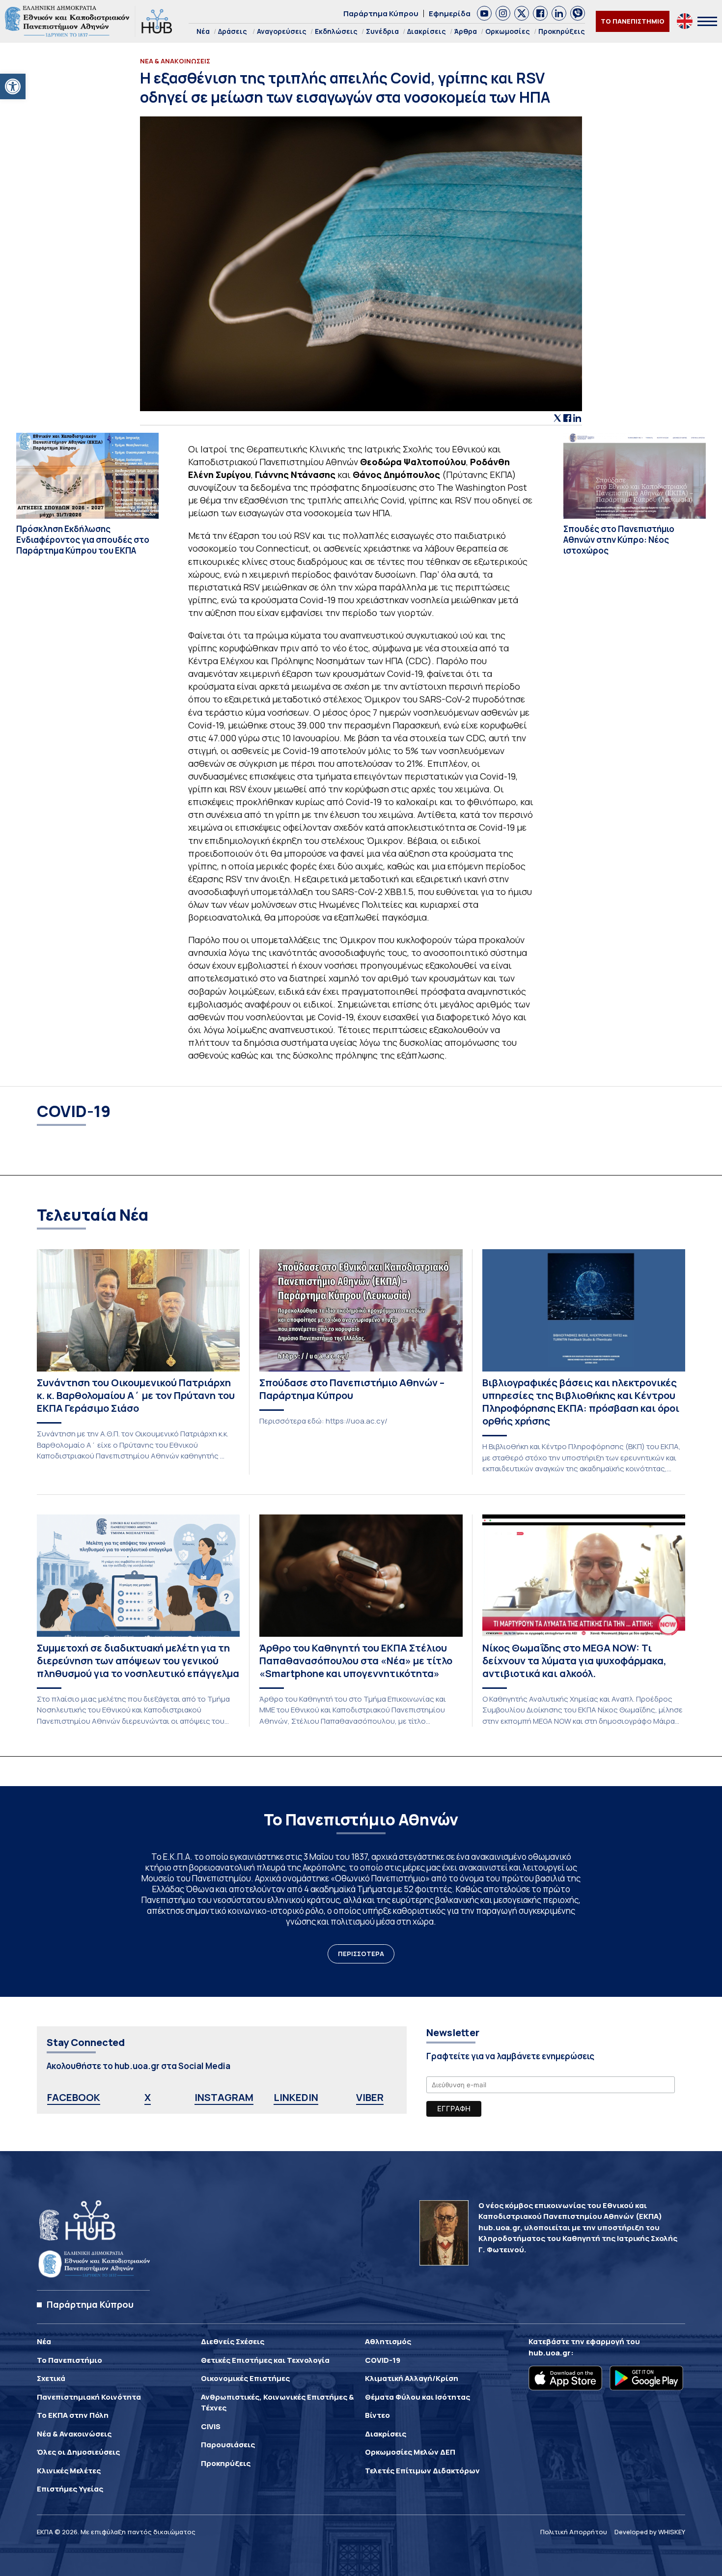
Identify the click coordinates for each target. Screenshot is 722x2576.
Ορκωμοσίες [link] (508, 31)
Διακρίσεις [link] (427, 31)
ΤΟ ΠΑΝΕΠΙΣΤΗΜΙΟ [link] (633, 21)
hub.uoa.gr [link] (550, 2353)
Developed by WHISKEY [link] (650, 2532)
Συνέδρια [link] (382, 31)
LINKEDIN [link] (296, 2097)
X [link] (148, 2097)
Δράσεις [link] (233, 31)
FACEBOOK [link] (74, 2097)
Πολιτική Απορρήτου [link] (574, 2532)
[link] (13, 86)
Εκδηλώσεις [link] (336, 31)
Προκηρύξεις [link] (562, 31)
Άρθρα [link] (466, 31)
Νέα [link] (203, 31)
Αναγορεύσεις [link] (282, 31)
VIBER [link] (370, 2097)
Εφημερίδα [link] (450, 14)
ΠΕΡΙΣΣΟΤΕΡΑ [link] (361, 1954)
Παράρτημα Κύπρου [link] (381, 14)
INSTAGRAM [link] (224, 2097)
